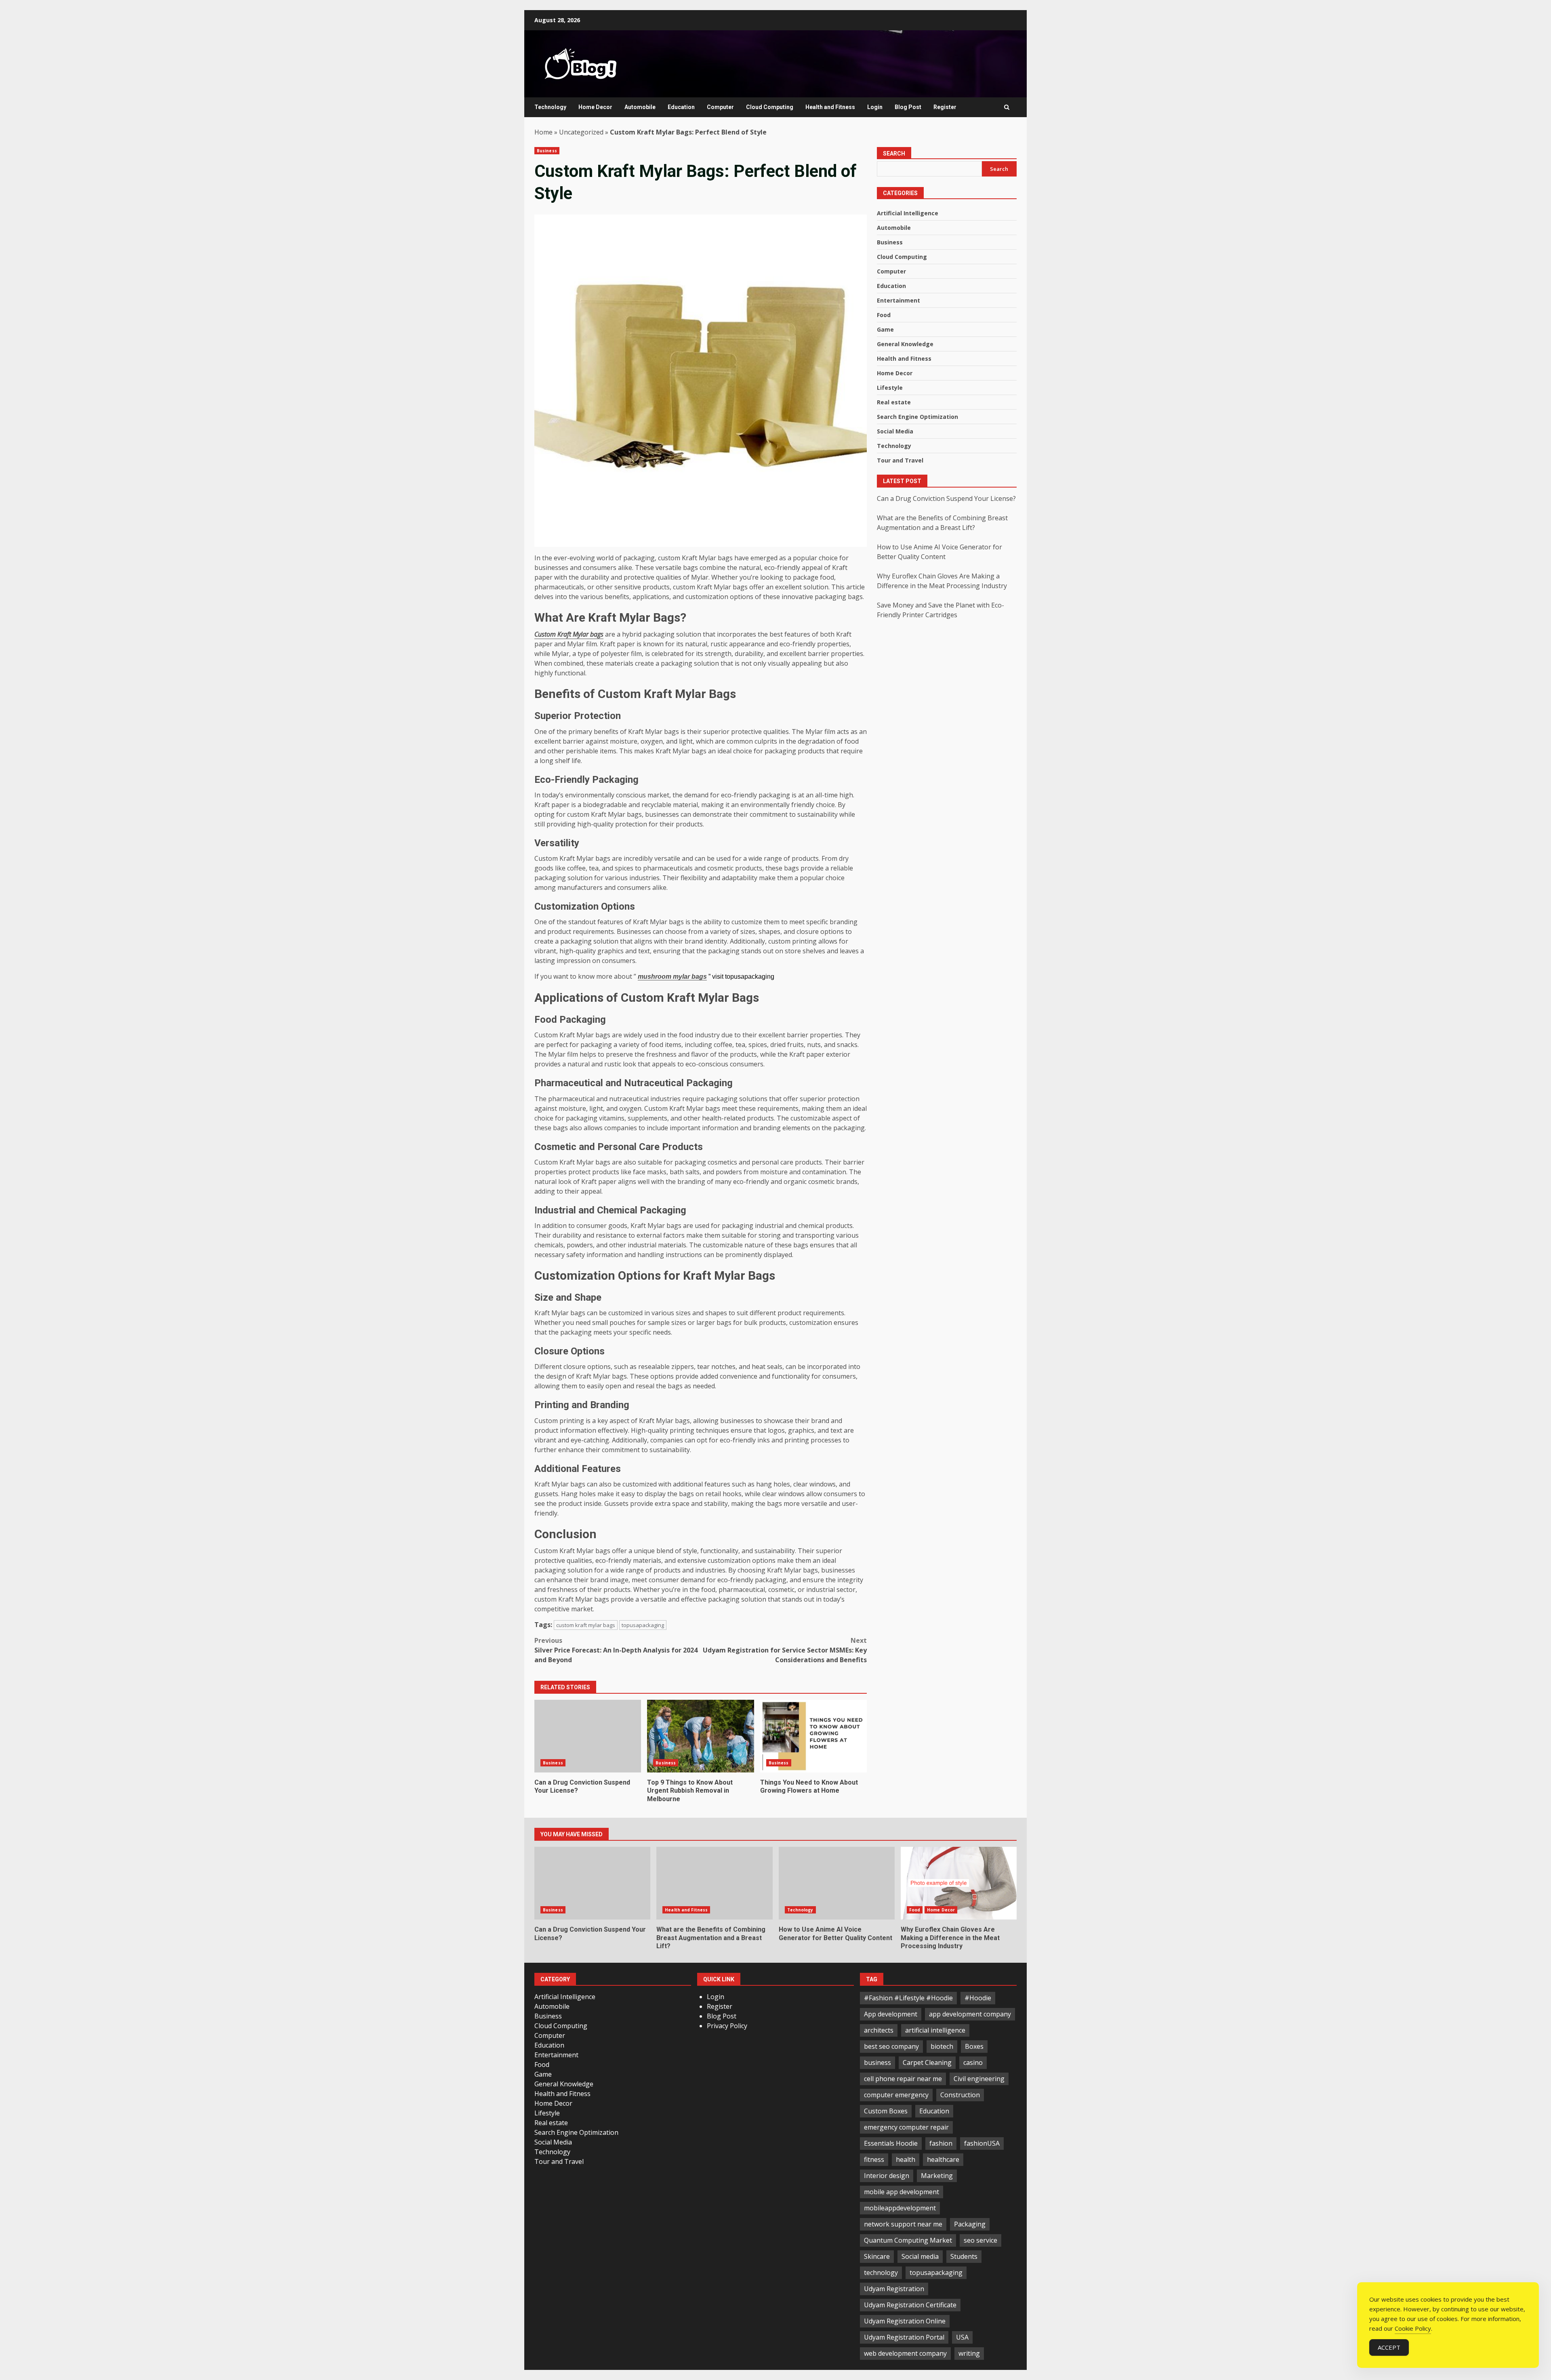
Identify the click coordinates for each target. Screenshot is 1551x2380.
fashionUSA (982, 2143)
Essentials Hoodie (891, 2143)
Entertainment (898, 301)
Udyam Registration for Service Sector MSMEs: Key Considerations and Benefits (785, 1650)
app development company (970, 2014)
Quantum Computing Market (908, 2240)
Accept (1389, 2347)
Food (884, 315)
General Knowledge (905, 344)
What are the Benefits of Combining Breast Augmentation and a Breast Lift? (714, 1883)
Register (945, 107)
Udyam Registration (894, 2289)
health (906, 2159)
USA (962, 2337)
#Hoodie (978, 1998)
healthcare (943, 2159)
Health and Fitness (830, 107)
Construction (960, 2095)
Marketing (937, 2176)
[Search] (1007, 107)
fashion (941, 2143)
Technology (550, 107)
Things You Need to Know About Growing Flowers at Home (813, 1736)
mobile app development (902, 2192)
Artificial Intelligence (908, 213)
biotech (942, 2046)
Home (543, 132)
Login (875, 107)
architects (879, 2030)
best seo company (891, 2046)
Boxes (974, 2046)
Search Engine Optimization (917, 417)
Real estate (894, 403)
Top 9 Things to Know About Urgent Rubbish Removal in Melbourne (700, 1736)
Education (681, 107)
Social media (920, 2256)
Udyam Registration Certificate (910, 2305)
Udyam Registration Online (905, 2321)
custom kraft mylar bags (586, 1625)
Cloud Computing (770, 107)
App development (891, 2014)
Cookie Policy (1413, 2328)
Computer (720, 107)
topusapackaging (643, 1625)
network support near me (903, 2224)
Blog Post (908, 107)
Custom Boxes (886, 2111)
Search (894, 153)
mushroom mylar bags (672, 977)
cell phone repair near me (903, 2079)
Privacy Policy (727, 2026)
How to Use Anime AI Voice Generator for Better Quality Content (837, 1883)
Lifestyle (890, 388)
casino (973, 2063)
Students (964, 2256)
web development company (905, 2353)
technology (881, 2273)
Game (885, 330)
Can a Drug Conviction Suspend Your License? (588, 1736)
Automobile (640, 107)
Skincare (877, 2256)
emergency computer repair (906, 2127)
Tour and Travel (900, 461)
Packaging (970, 2224)
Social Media (895, 432)
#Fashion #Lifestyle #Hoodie (908, 1998)
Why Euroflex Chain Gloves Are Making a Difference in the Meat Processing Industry (959, 1883)
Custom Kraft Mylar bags (569, 634)
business (877, 2063)
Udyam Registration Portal (904, 2337)
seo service (980, 2240)
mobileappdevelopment (900, 2208)
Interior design (887, 2176)
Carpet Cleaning (927, 2063)
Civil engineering (979, 2079)
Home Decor (595, 107)
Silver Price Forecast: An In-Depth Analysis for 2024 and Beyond (616, 1650)
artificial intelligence (935, 2030)
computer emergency (896, 2095)
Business (547, 151)
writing (969, 2353)
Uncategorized (581, 132)
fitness (874, 2159)
